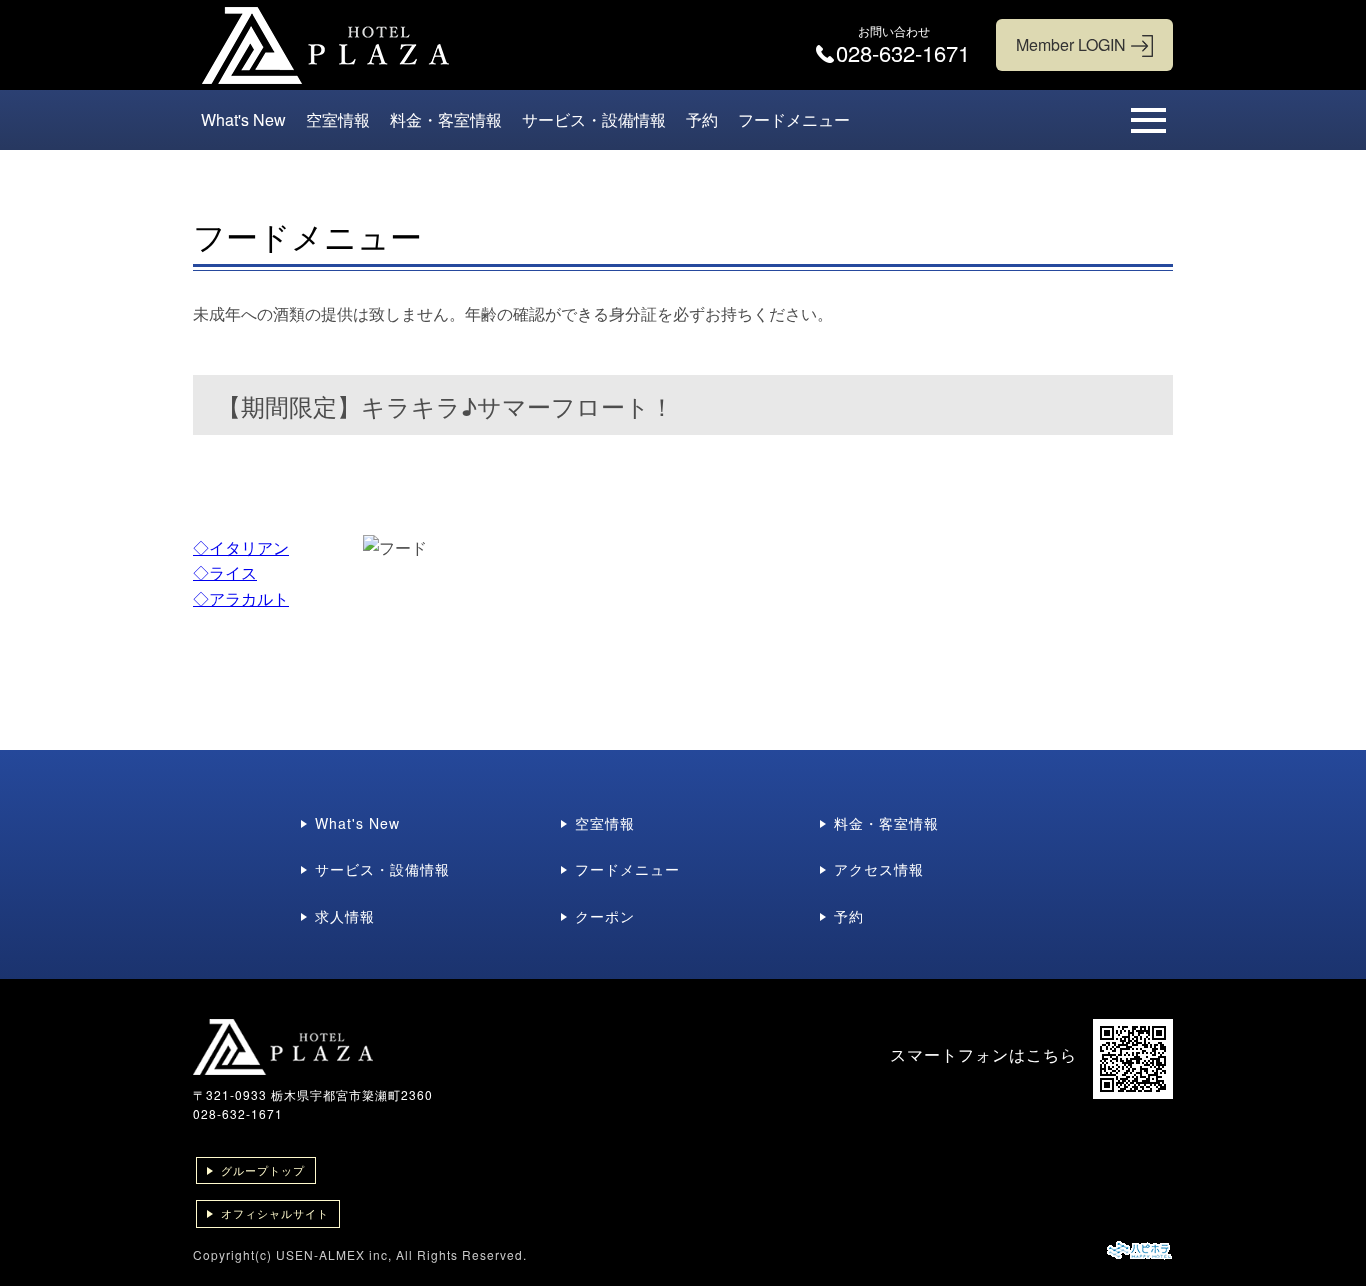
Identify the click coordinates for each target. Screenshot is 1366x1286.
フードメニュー (794, 119)
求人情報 (345, 916)
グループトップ (263, 1170)
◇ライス (225, 572)
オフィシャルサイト (275, 1213)
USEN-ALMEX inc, (334, 1254)
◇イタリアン (241, 547)
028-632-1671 (238, 1113)
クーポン (605, 916)
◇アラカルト (241, 598)
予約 (702, 119)
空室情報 (338, 119)
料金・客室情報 (446, 119)
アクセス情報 (879, 869)
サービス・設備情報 (594, 119)
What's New (243, 119)
